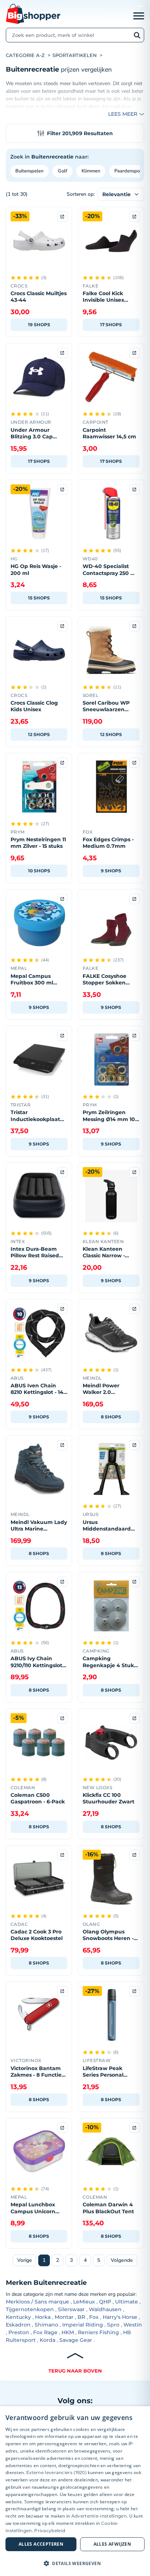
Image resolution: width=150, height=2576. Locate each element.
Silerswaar (71, 2309)
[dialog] (75, 2491)
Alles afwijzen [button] (112, 2544)
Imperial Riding (83, 2325)
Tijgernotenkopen (30, 2309)
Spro (113, 2325)
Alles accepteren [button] (41, 2544)
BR (81, 2317)
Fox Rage (45, 2332)
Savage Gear (76, 2340)
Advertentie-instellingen (99, 2516)
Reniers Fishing (98, 2332)
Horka (43, 2317)
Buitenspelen (29, 171)
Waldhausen (105, 2309)
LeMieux (84, 2302)
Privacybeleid (50, 2531)
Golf (63, 171)
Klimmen (91, 171)
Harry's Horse (120, 2317)
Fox (94, 2317)
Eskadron (18, 2325)
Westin (133, 2325)
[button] (75, 2563)
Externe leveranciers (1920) (56, 2472)
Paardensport (129, 171)
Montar (64, 2317)
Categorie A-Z (25, 55)
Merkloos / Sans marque (37, 2302)
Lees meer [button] (123, 114)
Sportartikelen (75, 55)
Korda (48, 2340)
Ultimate (127, 2302)
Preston (19, 2332)
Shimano (46, 2325)
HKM (68, 2332)
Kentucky (18, 2317)
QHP (105, 2302)
